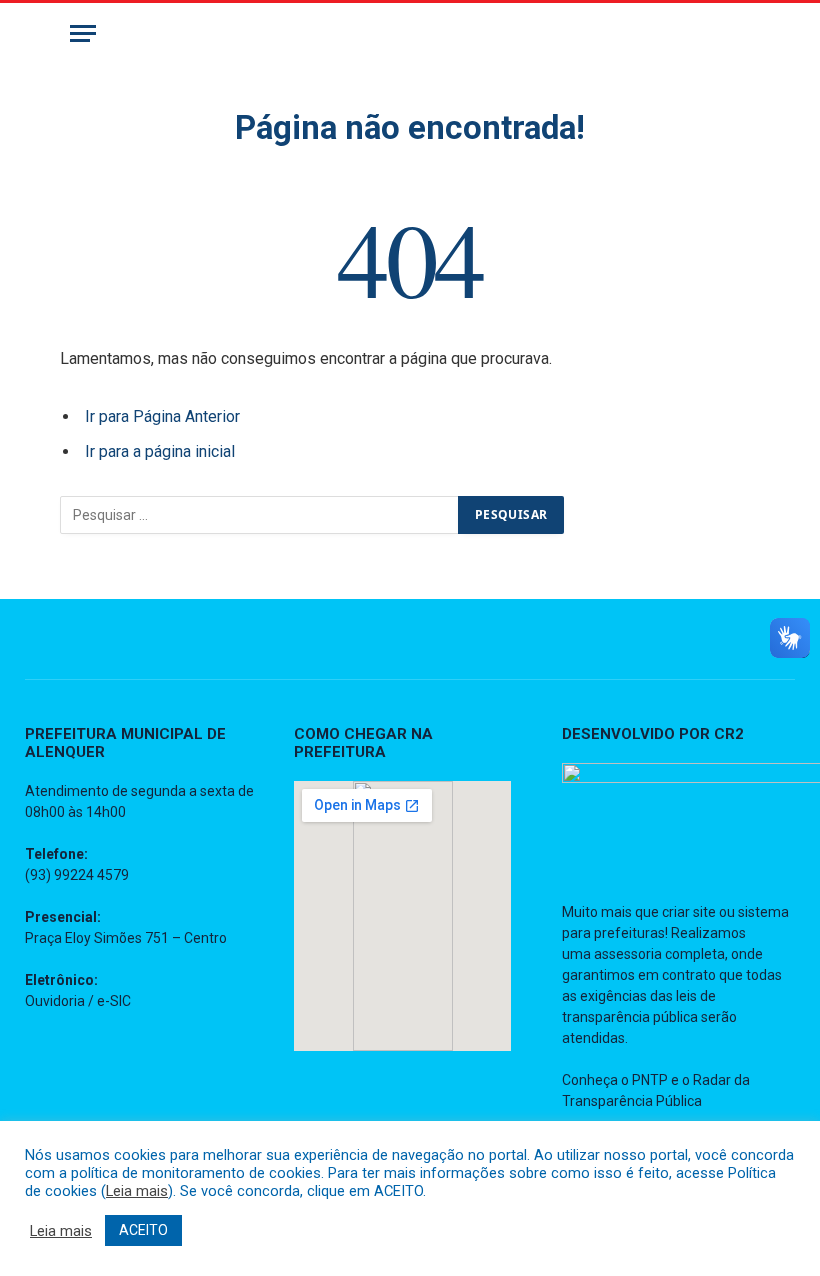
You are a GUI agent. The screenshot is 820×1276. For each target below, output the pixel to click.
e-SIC (114, 1001)
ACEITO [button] (143, 1230)
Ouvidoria (55, 1001)
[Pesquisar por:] (260, 515)
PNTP (650, 1080)
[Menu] (83, 33)
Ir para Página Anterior (162, 416)
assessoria (628, 954)
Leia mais (137, 1191)
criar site (689, 912)
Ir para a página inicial (160, 451)
